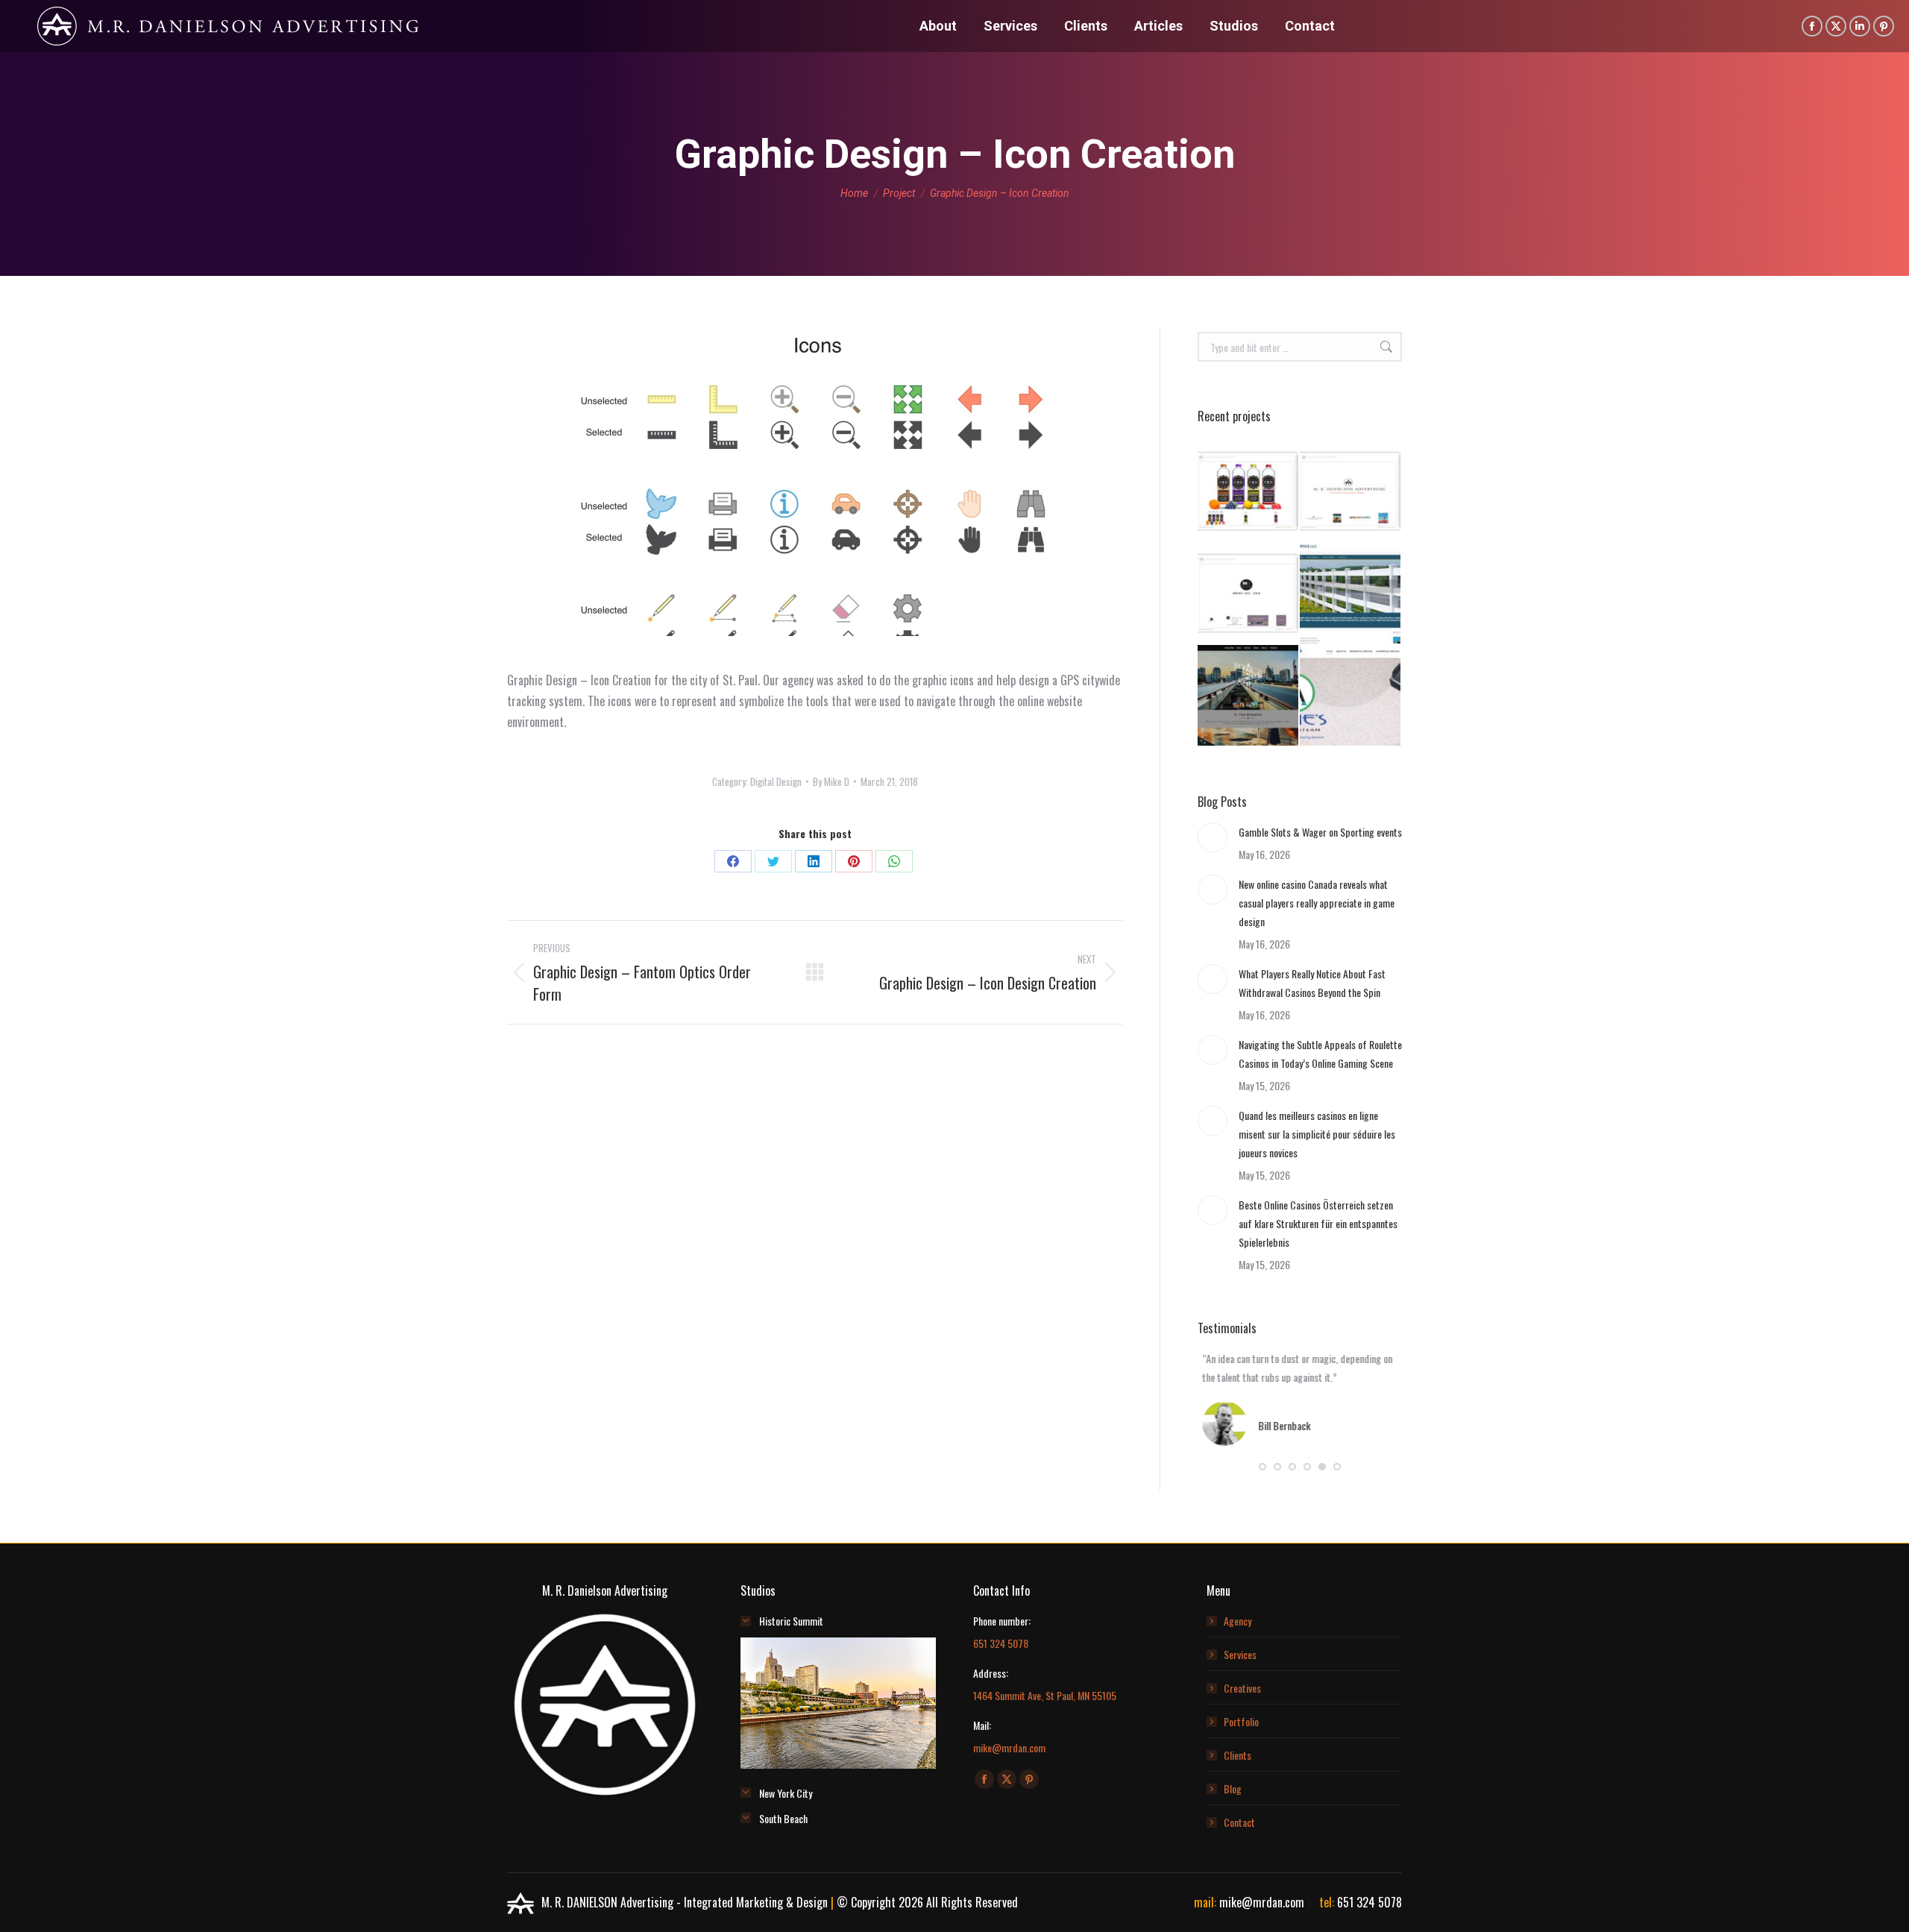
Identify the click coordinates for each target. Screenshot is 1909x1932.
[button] (1262, 1467)
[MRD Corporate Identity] (1351, 492)
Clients (1237, 1755)
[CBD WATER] (1249, 492)
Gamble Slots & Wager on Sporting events (1320, 832)
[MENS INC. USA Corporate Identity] (1249, 594)
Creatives (1242, 1688)
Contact (1239, 1822)
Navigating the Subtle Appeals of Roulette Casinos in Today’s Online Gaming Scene (1320, 1054)
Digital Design (776, 781)
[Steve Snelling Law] (1351, 594)
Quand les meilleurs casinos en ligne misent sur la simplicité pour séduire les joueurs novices (1317, 1134)
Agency (1237, 1621)
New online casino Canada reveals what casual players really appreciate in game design (1317, 903)
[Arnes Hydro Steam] (1351, 696)
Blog (1233, 1788)
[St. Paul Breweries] (1249, 696)
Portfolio (1241, 1721)
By (831, 781)
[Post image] (1213, 837)
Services (1240, 1654)
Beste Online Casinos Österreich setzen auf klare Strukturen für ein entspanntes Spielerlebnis (1318, 1223)
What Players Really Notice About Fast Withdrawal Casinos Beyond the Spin (1312, 983)
